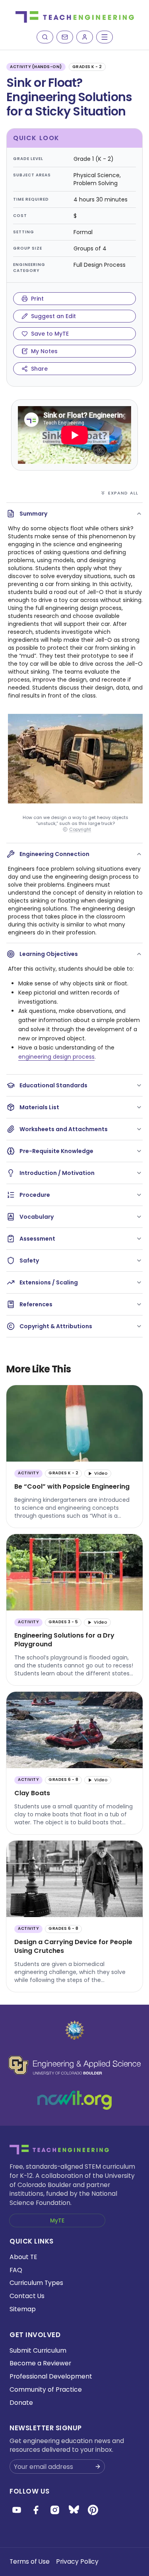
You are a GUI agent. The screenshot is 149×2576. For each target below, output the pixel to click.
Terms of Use (30, 2561)
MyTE (57, 2220)
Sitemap (23, 2309)
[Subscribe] (65, 37)
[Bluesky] (74, 2510)
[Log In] (85, 37)
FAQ (16, 2270)
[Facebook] (36, 2510)
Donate (21, 2403)
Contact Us (27, 2296)
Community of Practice (46, 2389)
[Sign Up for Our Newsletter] (98, 2467)
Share (39, 369)
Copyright (80, 830)
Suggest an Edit (53, 316)
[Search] (45, 37)
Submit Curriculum (38, 2350)
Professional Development (51, 2376)
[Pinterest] (93, 2510)
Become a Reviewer (40, 2363)
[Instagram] (55, 2510)
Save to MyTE (50, 334)
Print (37, 299)
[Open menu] (104, 37)
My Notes (44, 351)
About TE (23, 2257)
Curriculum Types (36, 2283)
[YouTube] (17, 2510)
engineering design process (56, 1057)
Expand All (123, 493)
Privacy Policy (77, 2561)
